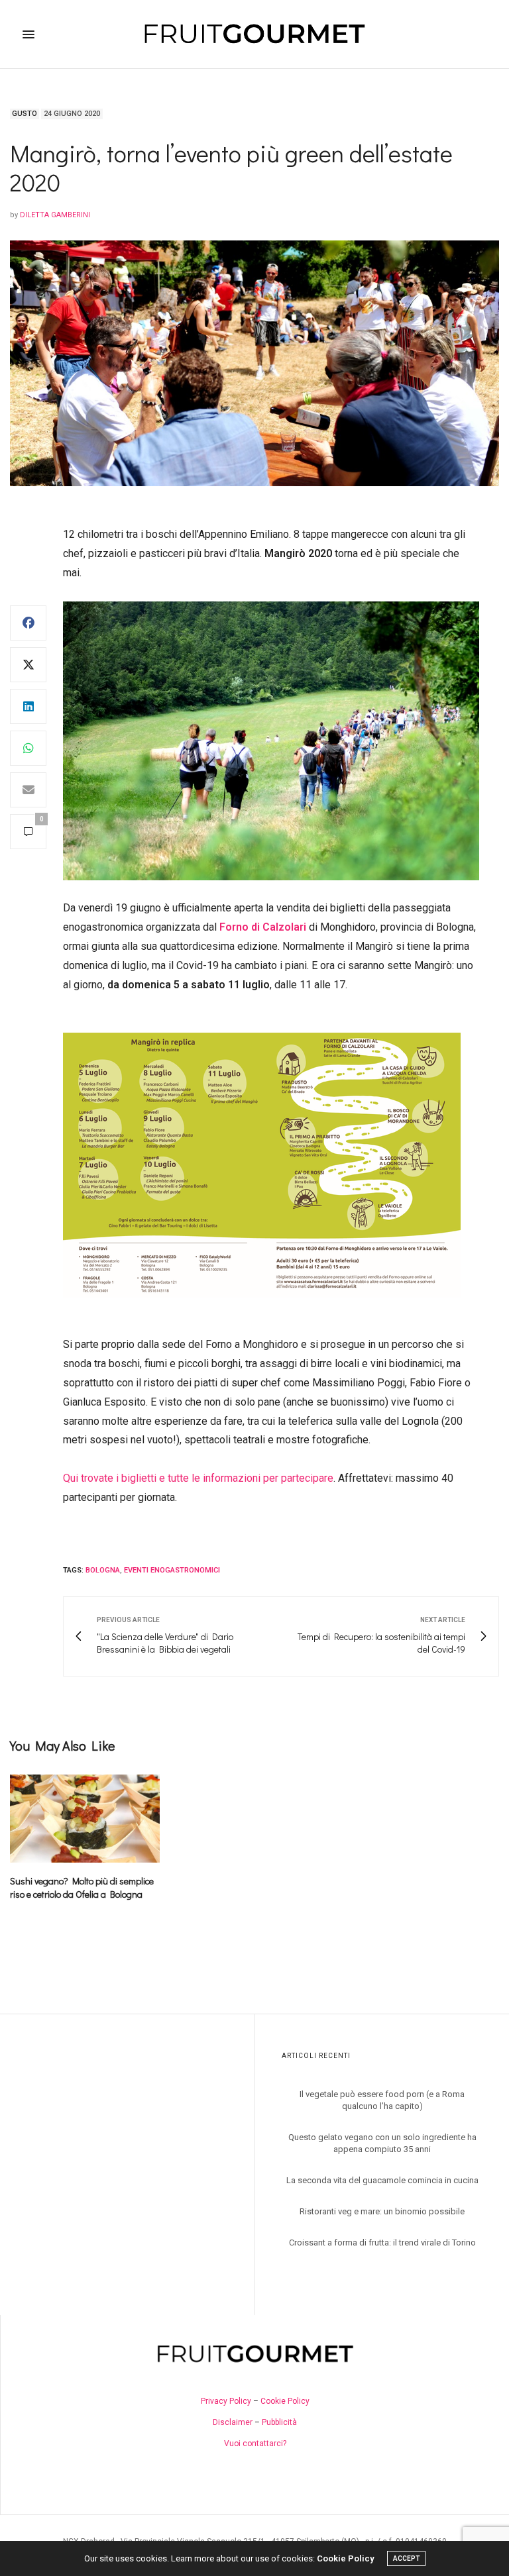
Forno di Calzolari (263, 927)
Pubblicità (279, 2422)
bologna (103, 1570)
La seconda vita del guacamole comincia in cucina (382, 2180)
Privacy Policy (226, 2401)
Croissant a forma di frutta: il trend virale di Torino (382, 2242)
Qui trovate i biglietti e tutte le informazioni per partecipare (198, 1478)
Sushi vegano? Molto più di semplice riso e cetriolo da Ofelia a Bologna (82, 1887)
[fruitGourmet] (255, 34)
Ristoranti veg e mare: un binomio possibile (382, 2211)
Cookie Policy (285, 2401)
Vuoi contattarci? (255, 2444)
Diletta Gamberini (55, 215)
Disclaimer (233, 2422)
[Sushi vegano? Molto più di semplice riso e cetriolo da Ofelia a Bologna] (85, 1819)
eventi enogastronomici (172, 1570)
